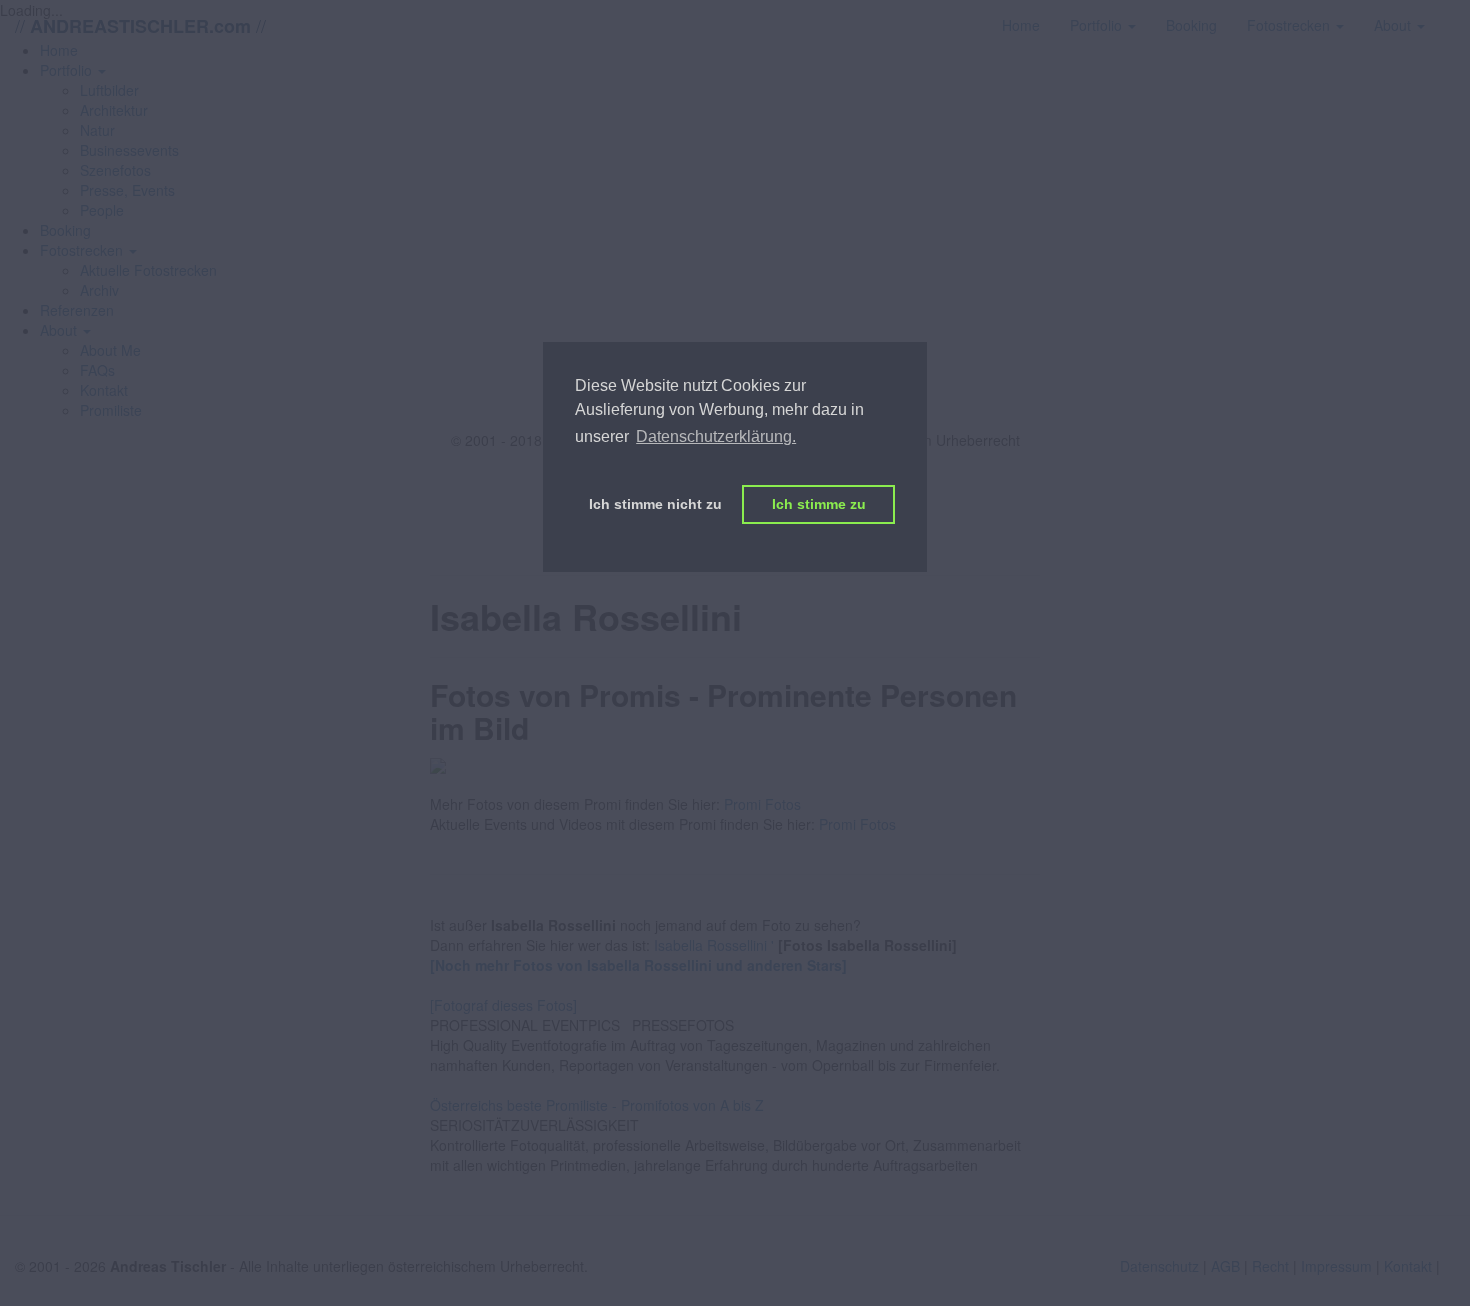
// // (140, 25)
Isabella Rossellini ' (714, 945)
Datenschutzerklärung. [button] (716, 436)
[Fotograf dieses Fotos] (503, 1005)
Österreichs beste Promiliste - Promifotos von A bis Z (597, 1105)
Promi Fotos (762, 804)
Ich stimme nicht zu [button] (655, 504)
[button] (73, 70)
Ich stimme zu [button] (819, 504)
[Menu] (1455, 15)
